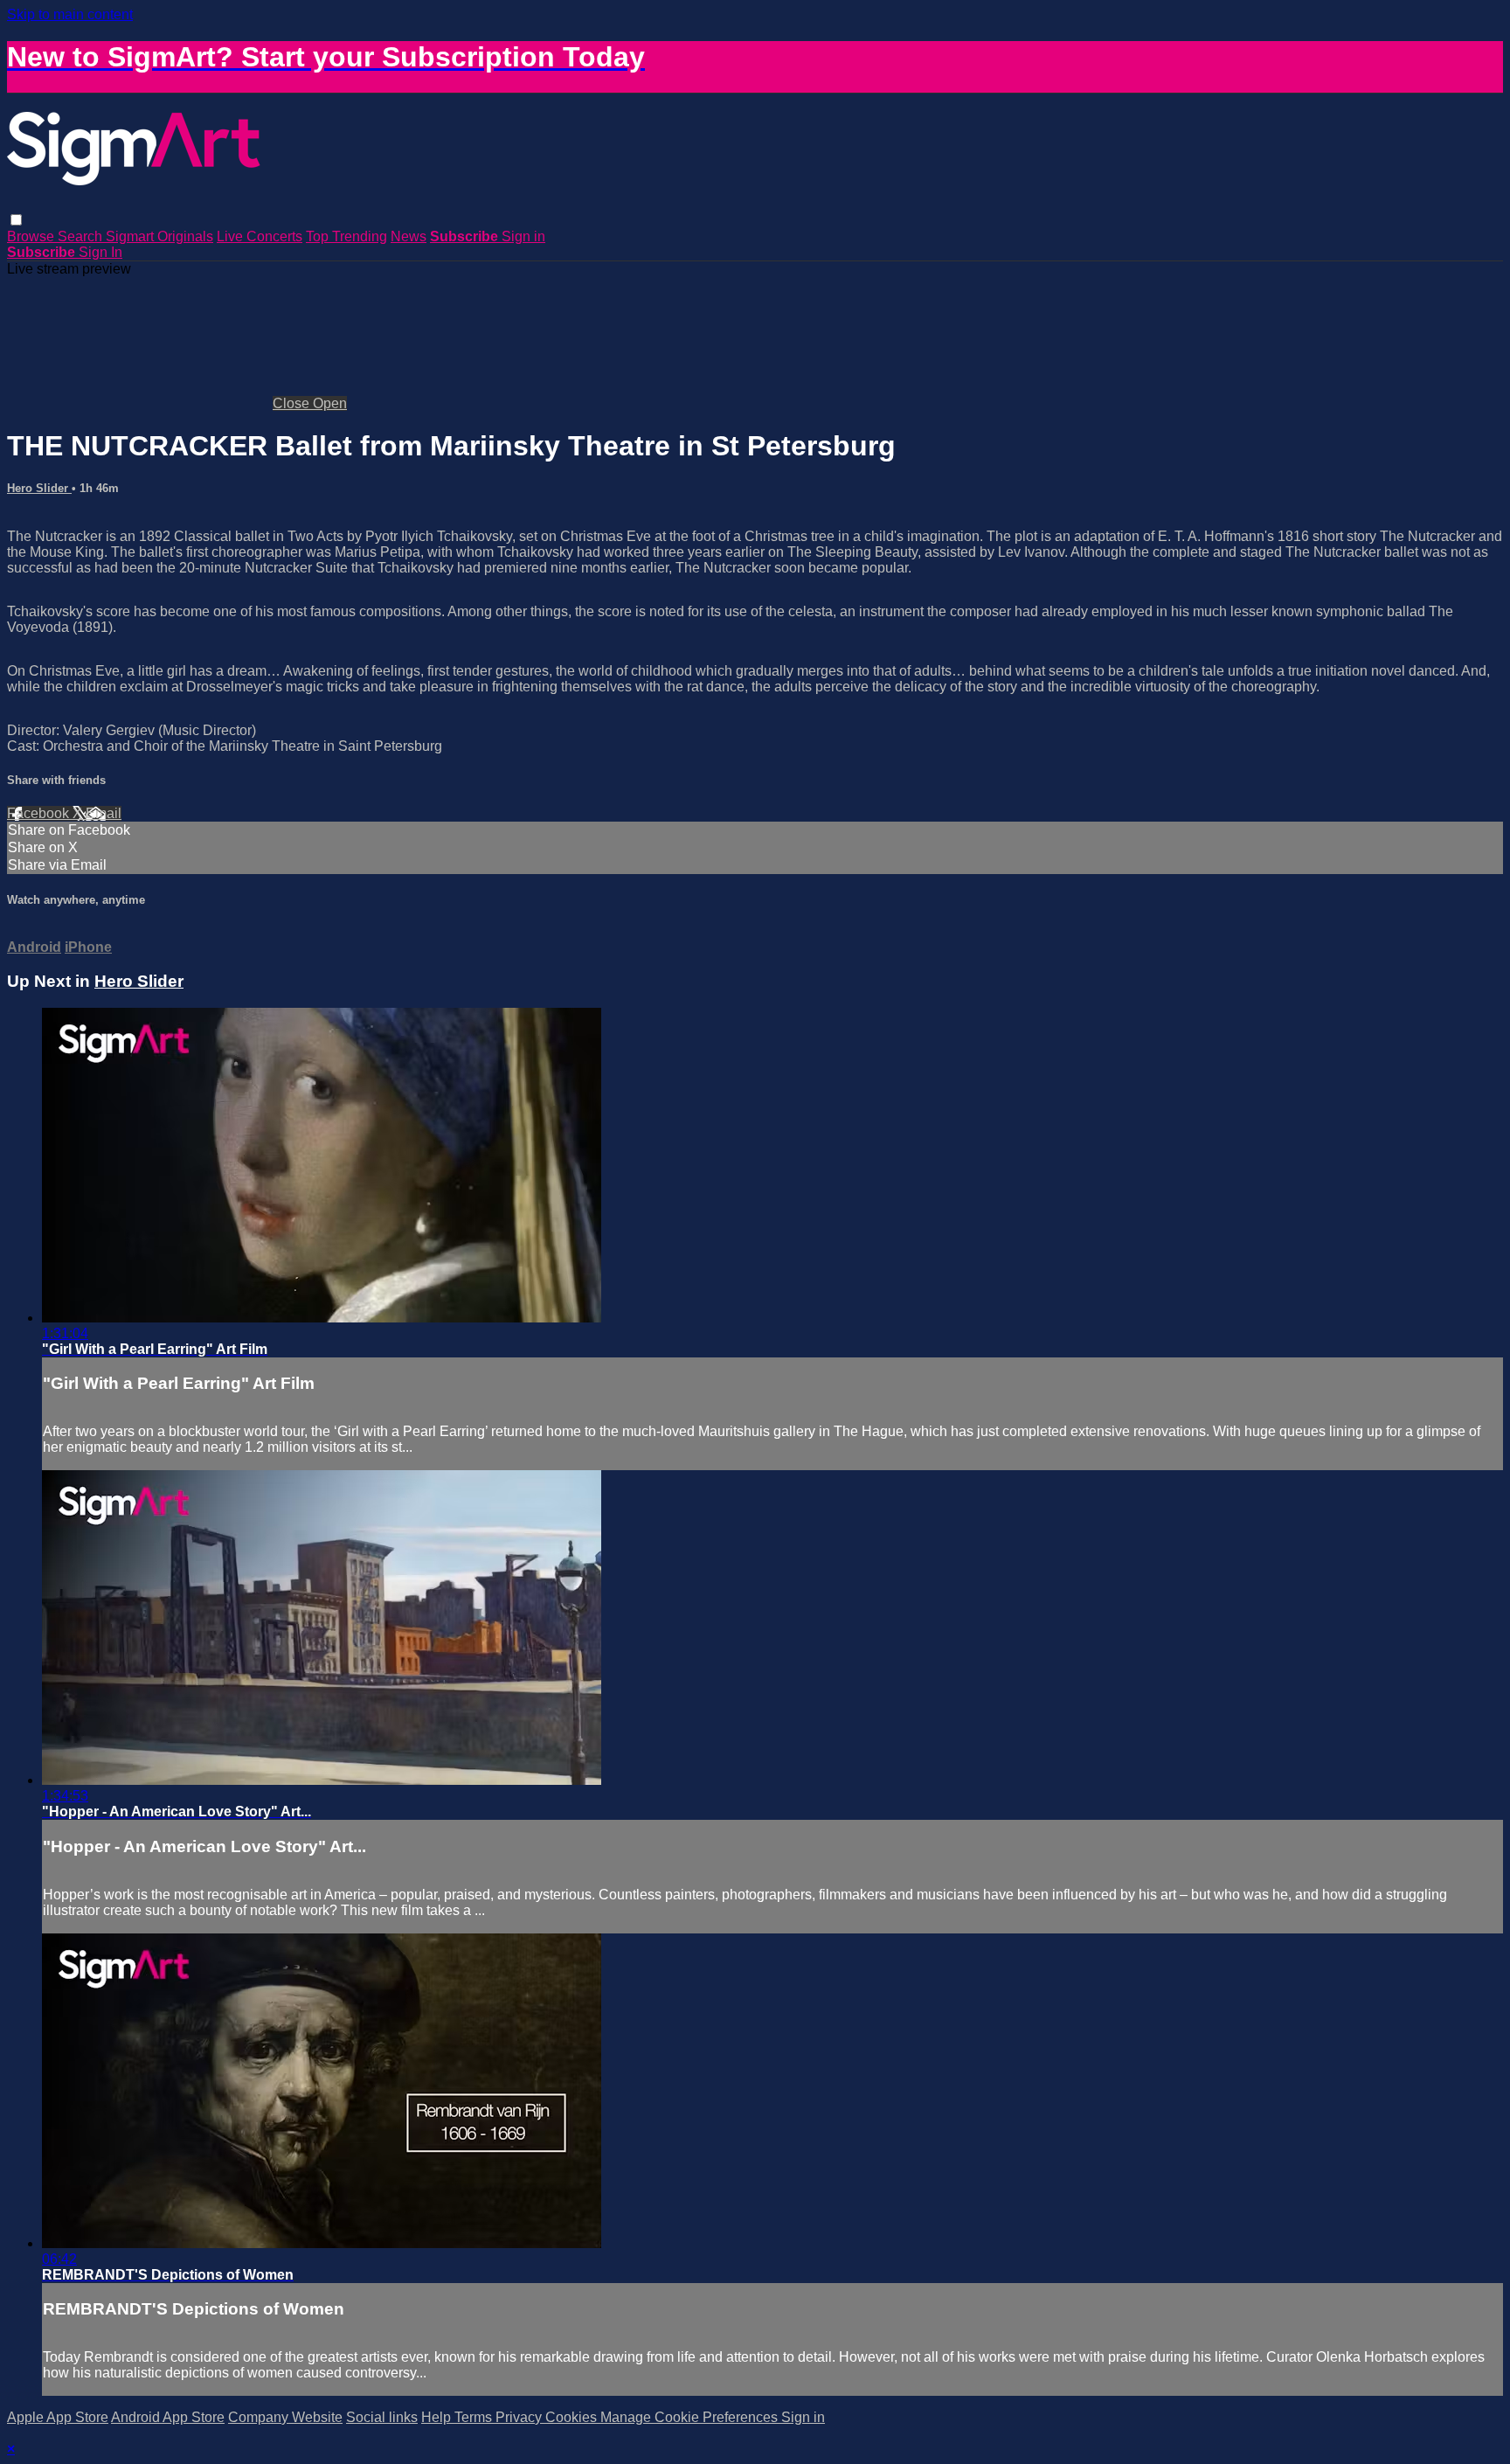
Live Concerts (260, 236)
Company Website (285, 2417)
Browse (32, 236)
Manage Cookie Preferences (691, 2417)
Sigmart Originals (159, 236)
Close (293, 403)
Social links (382, 2417)
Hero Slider (39, 488)
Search (82, 236)
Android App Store (168, 2417)
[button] (16, 220)
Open (330, 403)
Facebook (40, 813)
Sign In (100, 252)
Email (104, 813)
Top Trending (346, 236)
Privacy (520, 2417)
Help (438, 2417)
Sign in (523, 236)
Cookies (573, 2417)
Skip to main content (70, 14)
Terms (475, 2417)
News (409, 236)
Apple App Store (58, 2417)
